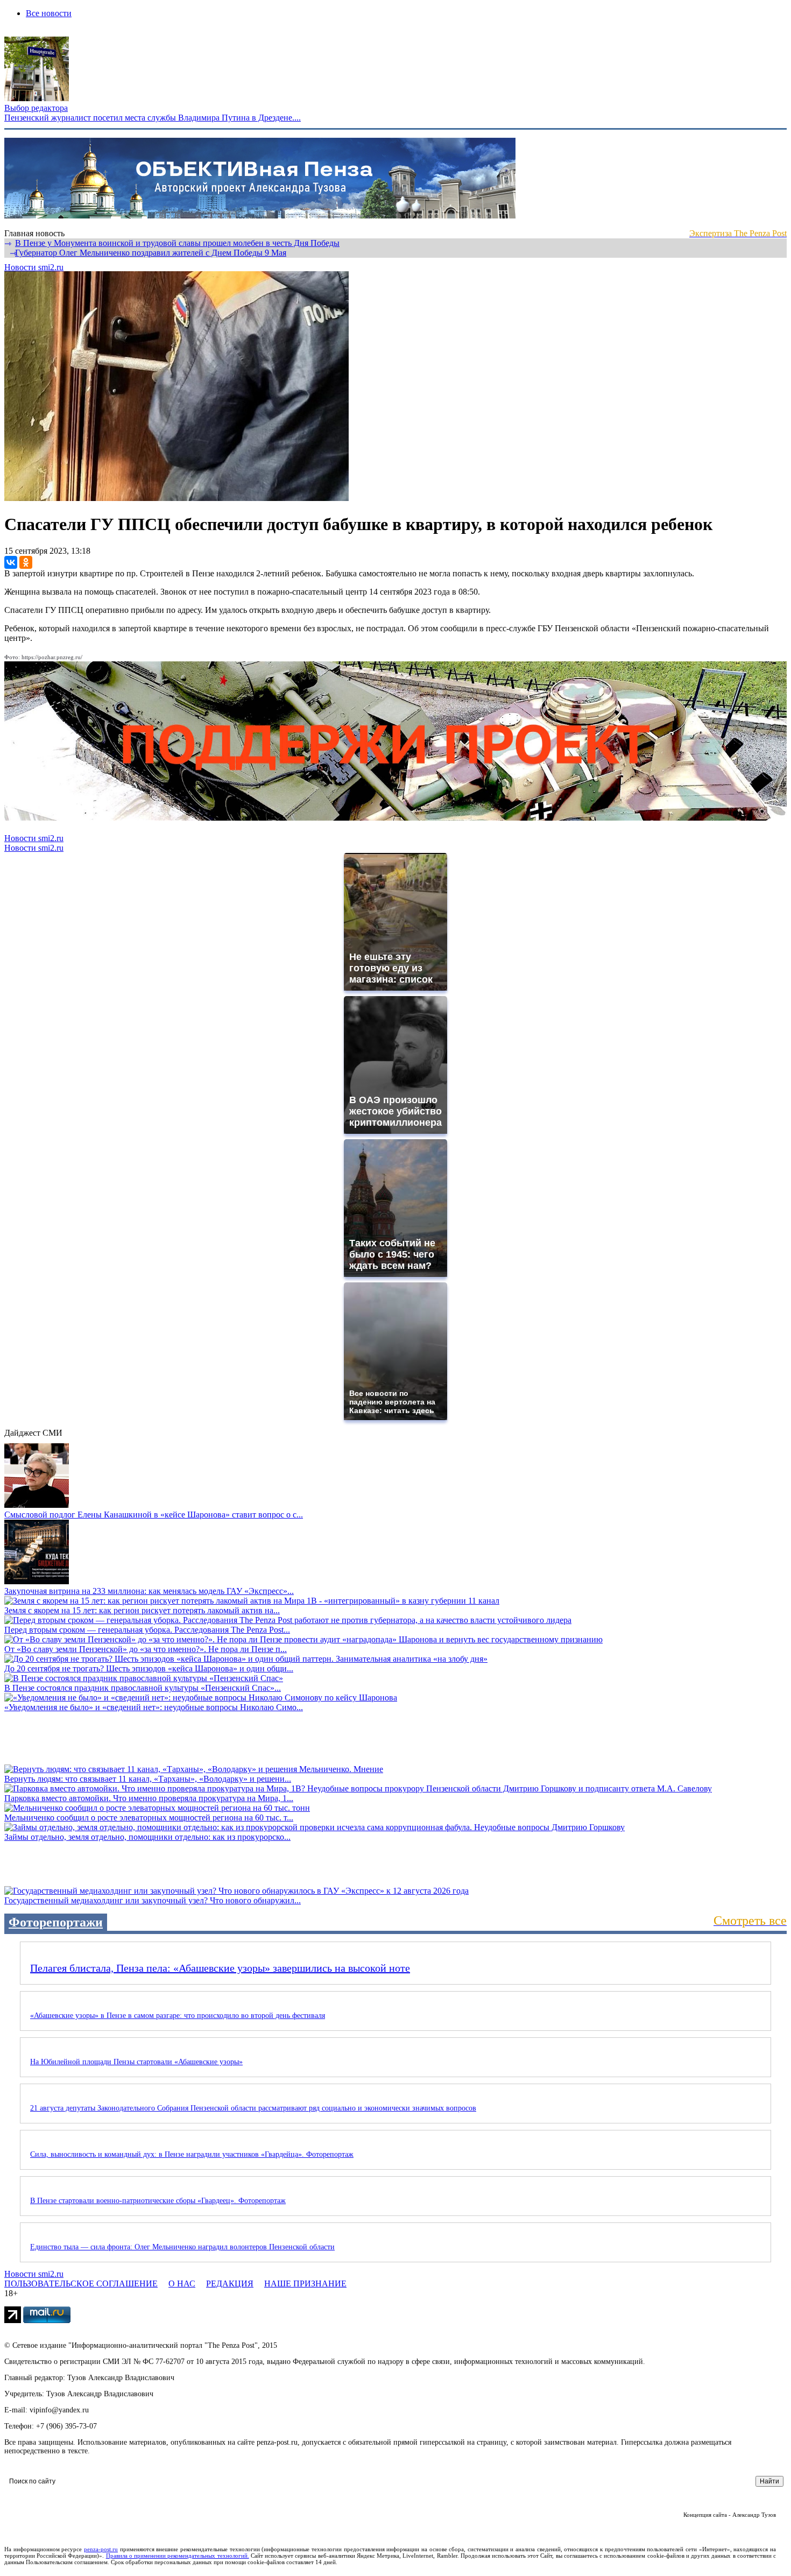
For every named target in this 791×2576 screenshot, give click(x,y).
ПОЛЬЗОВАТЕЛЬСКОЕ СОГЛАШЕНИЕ (81, 2284)
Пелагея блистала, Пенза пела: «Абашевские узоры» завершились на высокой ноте (220, 1968)
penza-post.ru (101, 2549)
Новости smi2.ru (34, 267)
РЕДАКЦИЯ (230, 2284)
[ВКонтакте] (11, 562)
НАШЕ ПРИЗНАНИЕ (305, 2284)
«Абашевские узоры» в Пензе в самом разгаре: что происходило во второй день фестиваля (178, 2016)
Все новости (49, 13)
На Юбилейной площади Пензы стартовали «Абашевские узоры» (136, 2062)
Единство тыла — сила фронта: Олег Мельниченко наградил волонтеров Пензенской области (182, 2247)
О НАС (182, 2284)
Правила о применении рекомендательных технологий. (178, 2556)
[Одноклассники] (26, 562)
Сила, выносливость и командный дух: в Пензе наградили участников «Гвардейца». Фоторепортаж (192, 2154)
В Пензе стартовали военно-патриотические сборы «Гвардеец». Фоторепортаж (158, 2201)
